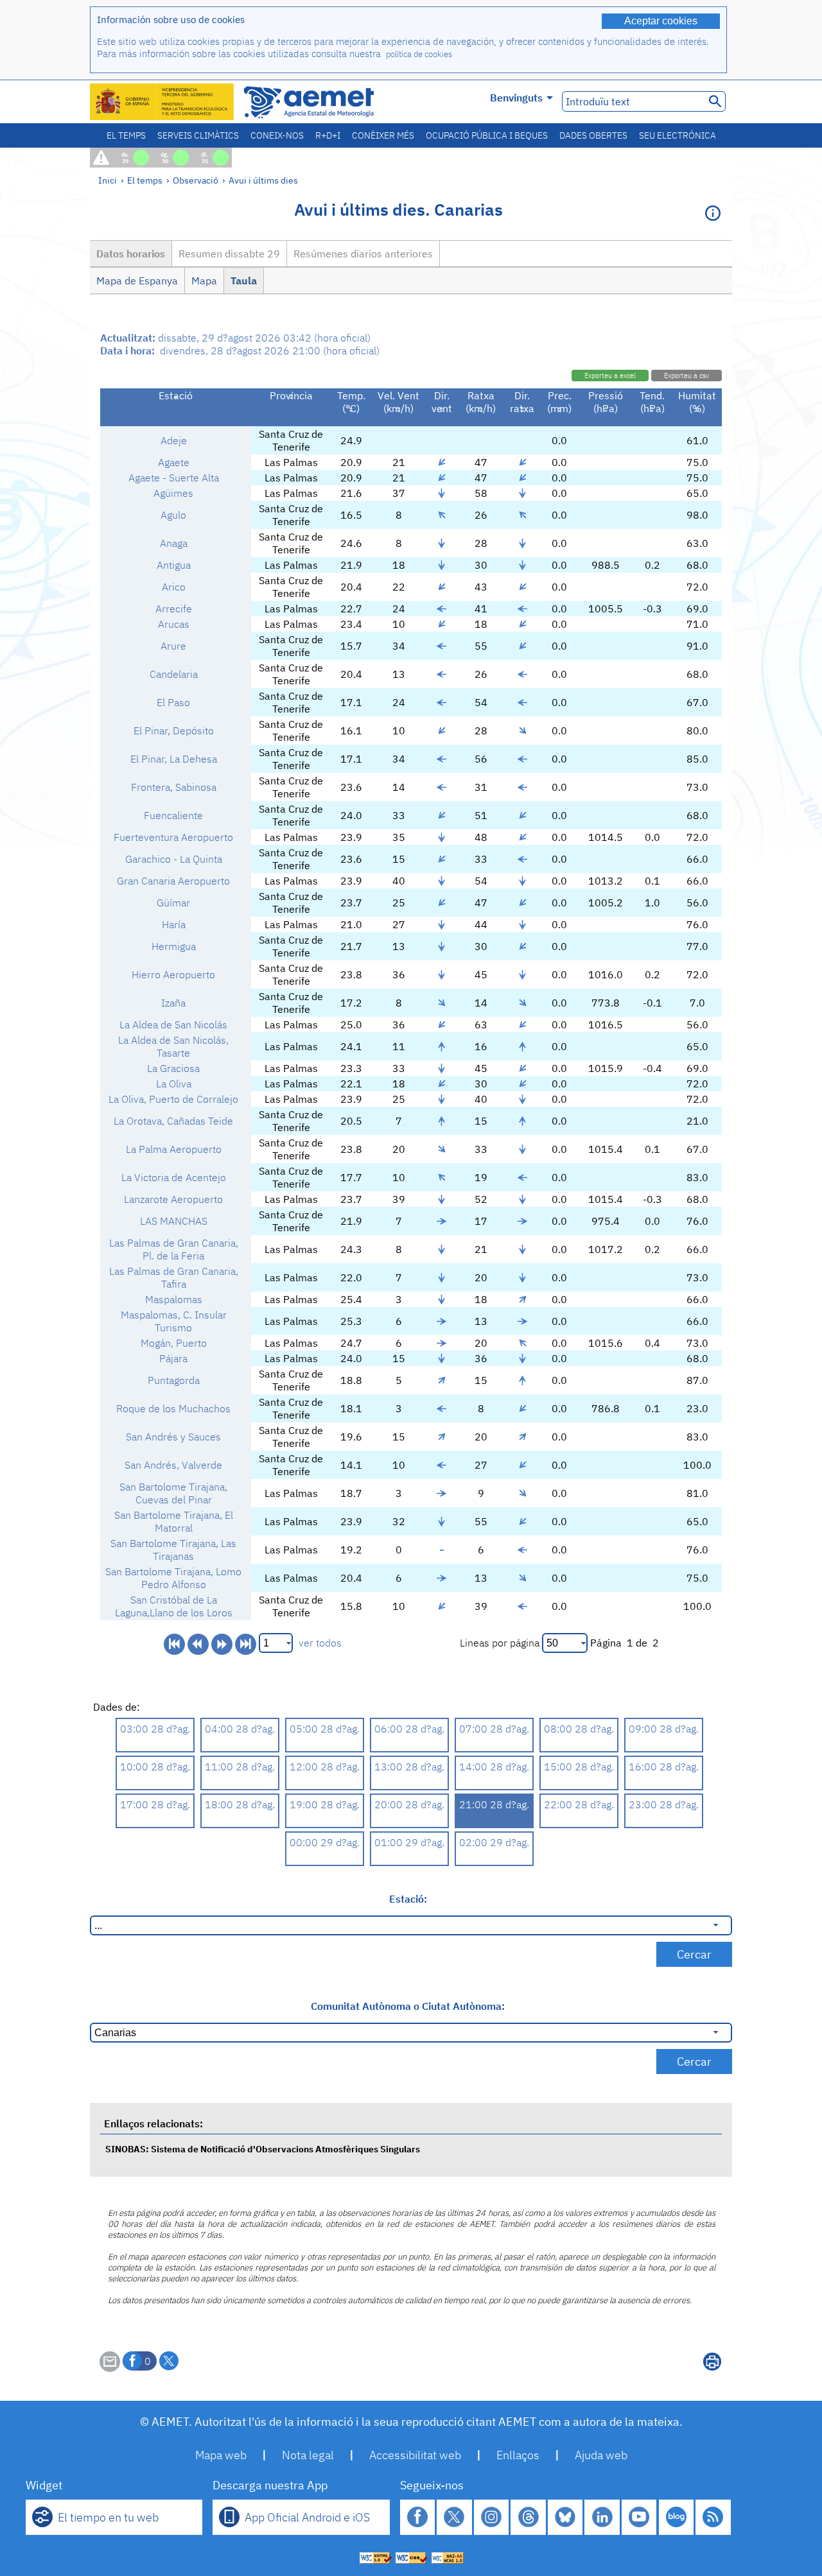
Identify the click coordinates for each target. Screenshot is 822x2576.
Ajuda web (601, 2455)
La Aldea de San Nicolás (173, 1024)
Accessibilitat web (415, 2455)
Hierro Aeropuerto (173, 974)
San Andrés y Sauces (173, 1437)
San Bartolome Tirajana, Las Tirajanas (173, 1550)
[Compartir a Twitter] (169, 2361)
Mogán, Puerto (174, 1343)
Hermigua (174, 946)
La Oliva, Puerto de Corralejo (173, 1099)
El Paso (173, 702)
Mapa (204, 281)
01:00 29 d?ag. (409, 1842)
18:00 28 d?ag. (240, 1804)
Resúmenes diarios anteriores (363, 254)
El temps (126, 135)
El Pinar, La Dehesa (174, 759)
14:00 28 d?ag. (494, 1767)
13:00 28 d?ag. (409, 1767)
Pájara (173, 1358)
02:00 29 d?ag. (494, 1842)
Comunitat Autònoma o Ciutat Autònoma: (408, 2006)
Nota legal (308, 2455)
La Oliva (174, 1084)
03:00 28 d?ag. (155, 1729)
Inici (108, 180)
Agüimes (173, 493)
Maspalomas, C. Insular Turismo (174, 1321)
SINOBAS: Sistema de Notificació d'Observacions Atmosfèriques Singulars (263, 2149)
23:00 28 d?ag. (664, 1804)
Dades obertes (593, 135)
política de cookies (419, 54)
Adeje (174, 440)
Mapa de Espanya (137, 281)
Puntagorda (174, 1380)
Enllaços (518, 2455)
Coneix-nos (277, 135)
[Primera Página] (174, 1644)
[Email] (110, 2368)
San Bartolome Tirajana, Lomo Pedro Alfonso (173, 1578)
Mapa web (221, 2455)
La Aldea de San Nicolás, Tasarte (173, 1046)
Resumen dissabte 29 (229, 254)
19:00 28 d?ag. (325, 1804)
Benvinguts (516, 98)
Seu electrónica (678, 135)
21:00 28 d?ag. (494, 1804)
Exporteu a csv (686, 376)
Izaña (173, 1003)
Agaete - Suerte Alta (174, 478)
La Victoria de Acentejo (174, 1177)
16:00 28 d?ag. (664, 1767)
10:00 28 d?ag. (155, 1767)
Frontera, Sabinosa (174, 787)
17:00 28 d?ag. (155, 1804)
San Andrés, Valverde (173, 1465)
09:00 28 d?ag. (664, 1729)
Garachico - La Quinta (174, 859)
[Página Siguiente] (222, 1644)
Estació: (408, 1899)
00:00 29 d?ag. (325, 1842)
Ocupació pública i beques (487, 135)
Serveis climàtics (198, 135)
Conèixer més (383, 135)
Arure (173, 646)
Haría (174, 924)
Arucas (174, 624)
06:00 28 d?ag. (409, 1729)
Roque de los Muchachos (173, 1408)
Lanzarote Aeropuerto (173, 1199)
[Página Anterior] (198, 1644)
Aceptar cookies (661, 21)
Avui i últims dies (263, 180)
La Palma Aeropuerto (174, 1149)
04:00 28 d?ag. (240, 1729)
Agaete (174, 462)
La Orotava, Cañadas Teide (173, 1121)
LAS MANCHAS (174, 1221)
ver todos (320, 1643)
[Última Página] (246, 1644)
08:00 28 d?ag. (579, 1729)
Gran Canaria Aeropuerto (173, 881)
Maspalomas (174, 1299)
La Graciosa (173, 1068)
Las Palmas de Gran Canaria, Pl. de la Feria (174, 1249)
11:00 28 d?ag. (240, 1767)
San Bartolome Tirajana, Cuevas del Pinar (173, 1493)
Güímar (173, 903)
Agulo (173, 515)
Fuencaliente (173, 815)
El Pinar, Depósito (174, 730)
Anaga (174, 543)
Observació (196, 180)
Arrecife (174, 609)
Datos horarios (131, 254)
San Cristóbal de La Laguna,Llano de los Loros (174, 1606)
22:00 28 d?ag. (579, 1804)
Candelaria (174, 674)
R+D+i (328, 135)
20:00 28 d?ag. (409, 1804)
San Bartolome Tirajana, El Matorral (174, 1521)
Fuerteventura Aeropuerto (173, 837)
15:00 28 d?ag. (579, 1767)
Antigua (174, 565)
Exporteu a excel (610, 376)
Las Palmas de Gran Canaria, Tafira (174, 1277)
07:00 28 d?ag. (494, 1729)
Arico (174, 587)
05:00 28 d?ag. (325, 1729)
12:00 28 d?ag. (325, 1767)
